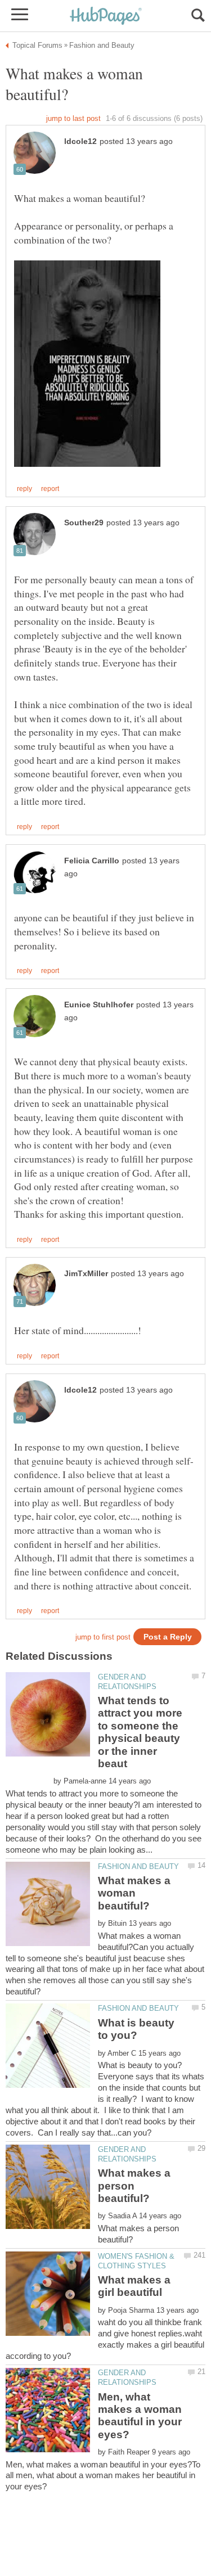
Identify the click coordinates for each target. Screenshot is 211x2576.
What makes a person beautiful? (134, 2186)
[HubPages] (106, 17)
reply (24, 489)
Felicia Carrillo (92, 861)
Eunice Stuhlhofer (99, 1005)
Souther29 (84, 523)
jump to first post (103, 1637)
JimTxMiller (86, 1274)
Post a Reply (168, 1637)
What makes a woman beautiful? (134, 1893)
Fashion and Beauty (138, 1866)
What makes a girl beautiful (134, 2286)
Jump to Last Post (73, 118)
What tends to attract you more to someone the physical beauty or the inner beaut (140, 1732)
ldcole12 (80, 141)
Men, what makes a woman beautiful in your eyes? (140, 2416)
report (50, 489)
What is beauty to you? (136, 2029)
